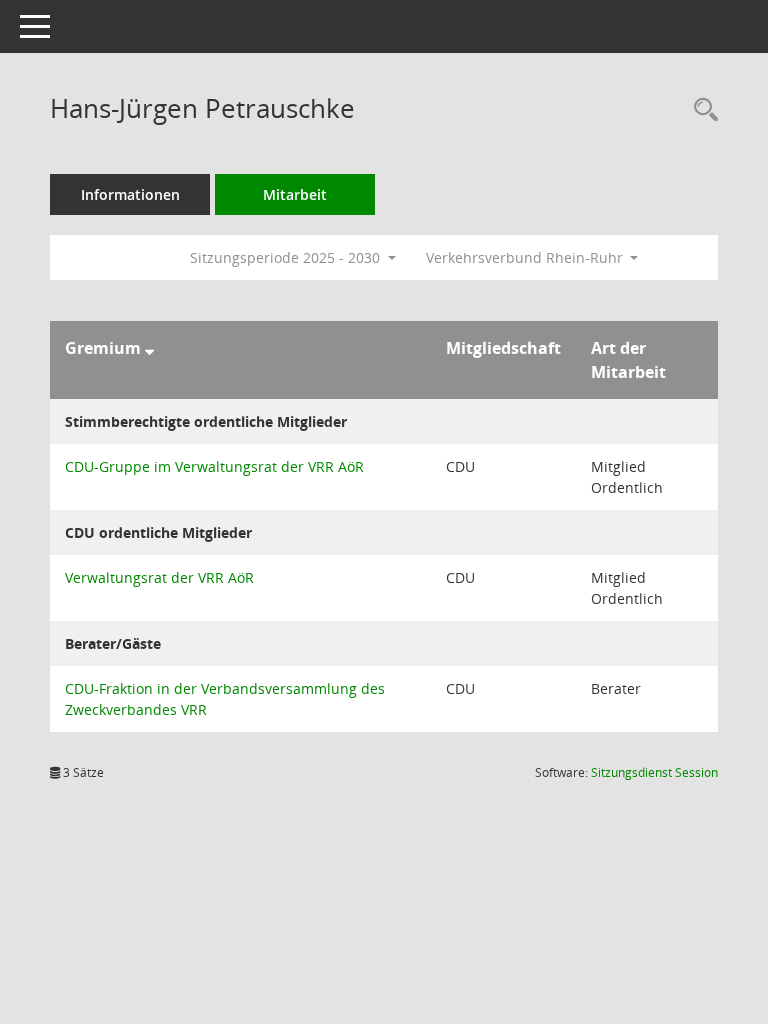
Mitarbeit (295, 194)
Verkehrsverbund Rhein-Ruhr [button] (526, 257)
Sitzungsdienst (654, 772)
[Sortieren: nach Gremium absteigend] (149, 348)
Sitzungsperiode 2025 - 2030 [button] (287, 257)
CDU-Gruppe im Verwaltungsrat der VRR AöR (214, 466)
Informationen (130, 194)
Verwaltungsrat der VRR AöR (159, 577)
